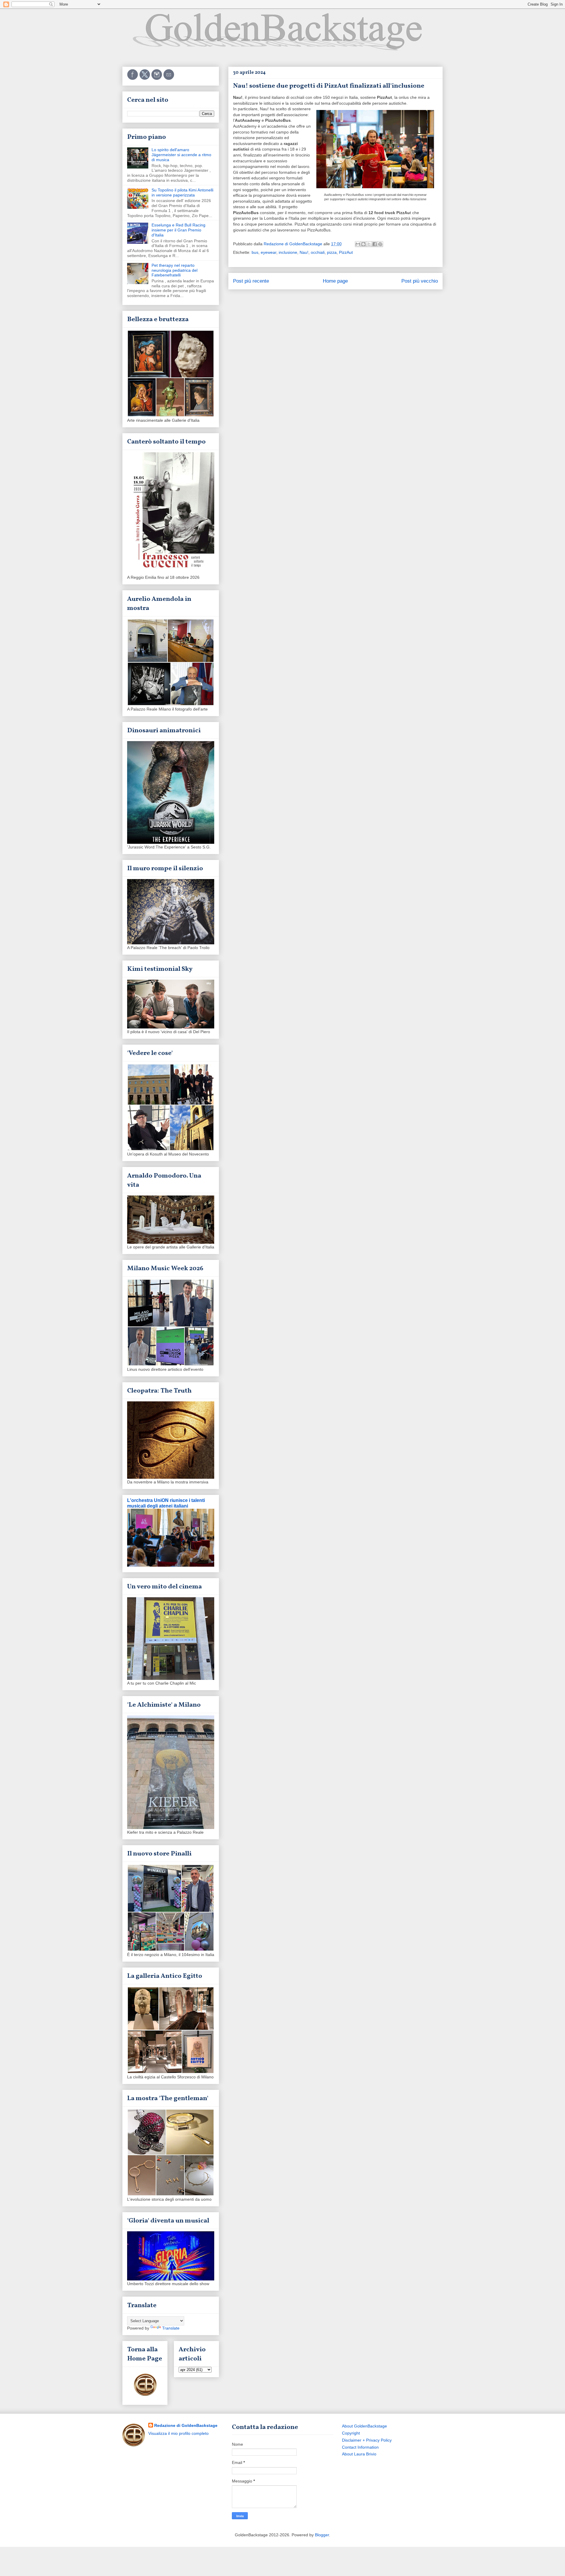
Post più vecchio (420, 281)
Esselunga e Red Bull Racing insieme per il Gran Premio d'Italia (178, 230)
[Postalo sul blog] (363, 244)
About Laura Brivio (359, 2454)
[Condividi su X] (369, 244)
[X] (145, 79)
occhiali (318, 252)
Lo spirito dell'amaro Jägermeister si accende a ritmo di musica (181, 155)
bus (255, 252)
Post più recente (251, 281)
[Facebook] (133, 79)
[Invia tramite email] (358, 244)
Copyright (351, 2433)
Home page (335, 281)
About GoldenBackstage (364, 2426)
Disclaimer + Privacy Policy (367, 2440)
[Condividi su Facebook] (375, 244)
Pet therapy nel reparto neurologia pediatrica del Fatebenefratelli (175, 270)
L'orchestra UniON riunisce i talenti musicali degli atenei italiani (166, 1503)
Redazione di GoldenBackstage (186, 2425)
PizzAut (346, 252)
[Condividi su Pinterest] (380, 244)
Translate (171, 2328)
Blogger (322, 2535)
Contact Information (360, 2447)
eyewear (269, 252)
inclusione (288, 252)
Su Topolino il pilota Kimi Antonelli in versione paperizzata (182, 192)
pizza (332, 252)
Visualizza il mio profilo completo (178, 2433)
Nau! (304, 252)
